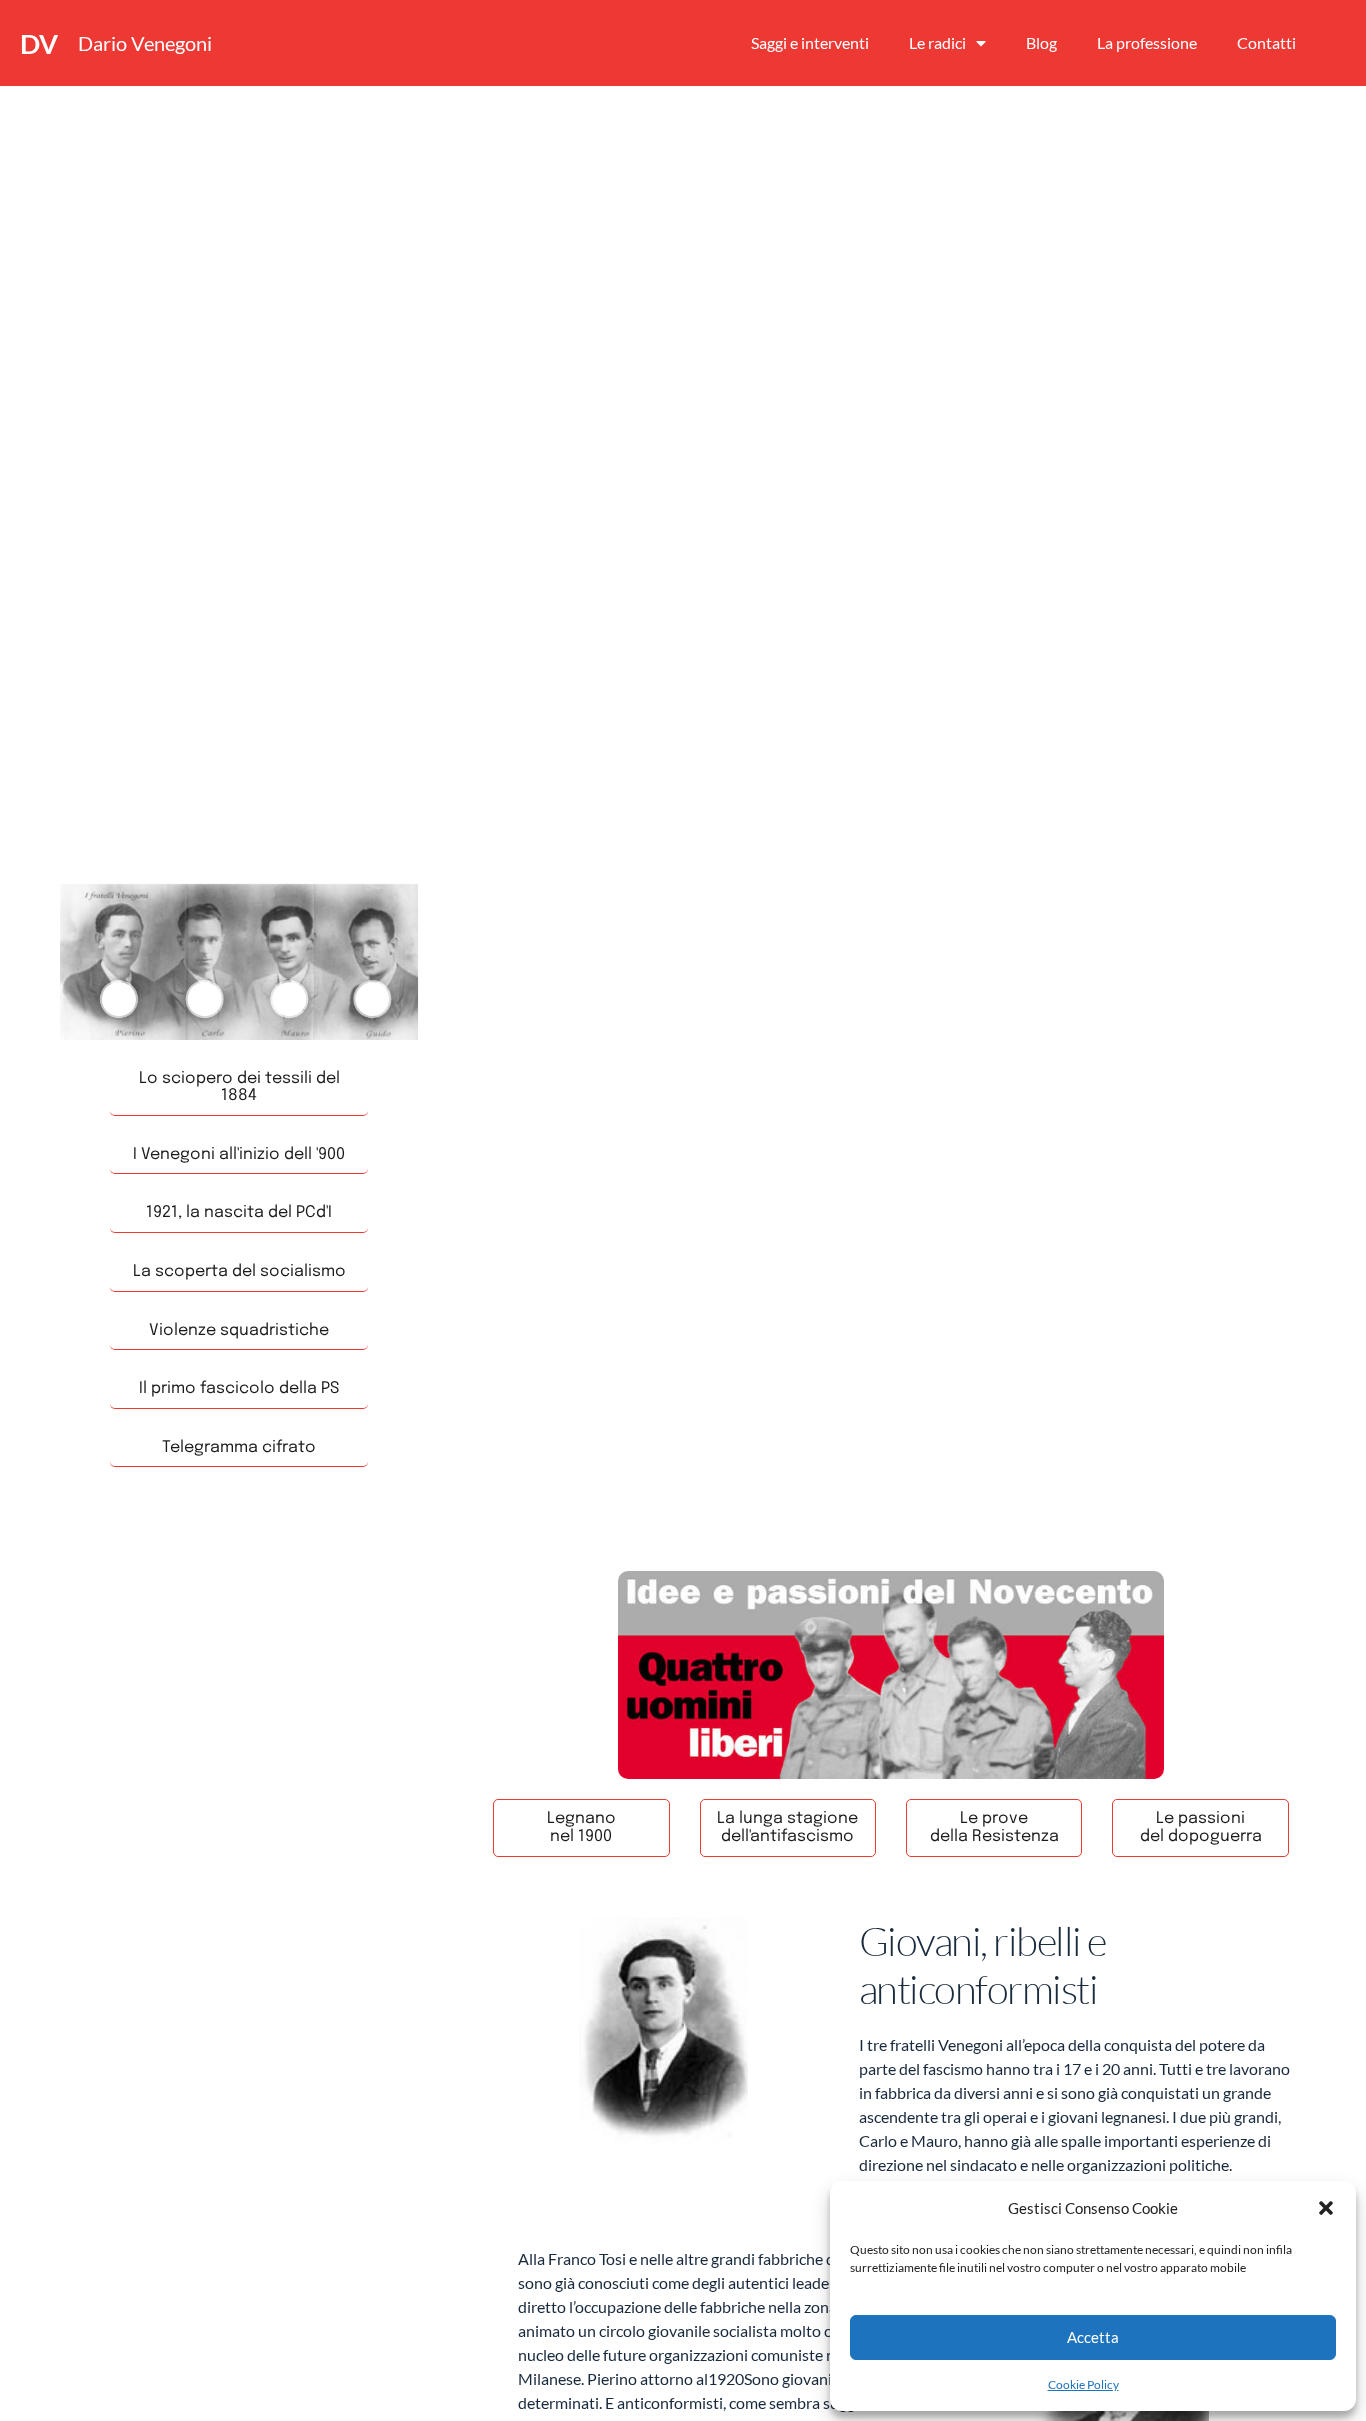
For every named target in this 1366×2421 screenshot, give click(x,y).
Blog (1041, 42)
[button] (1326, 2208)
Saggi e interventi (810, 42)
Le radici (937, 42)
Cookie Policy (1083, 2384)
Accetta (1093, 2337)
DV (39, 43)
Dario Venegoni (145, 43)
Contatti (1266, 42)
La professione (1147, 42)
